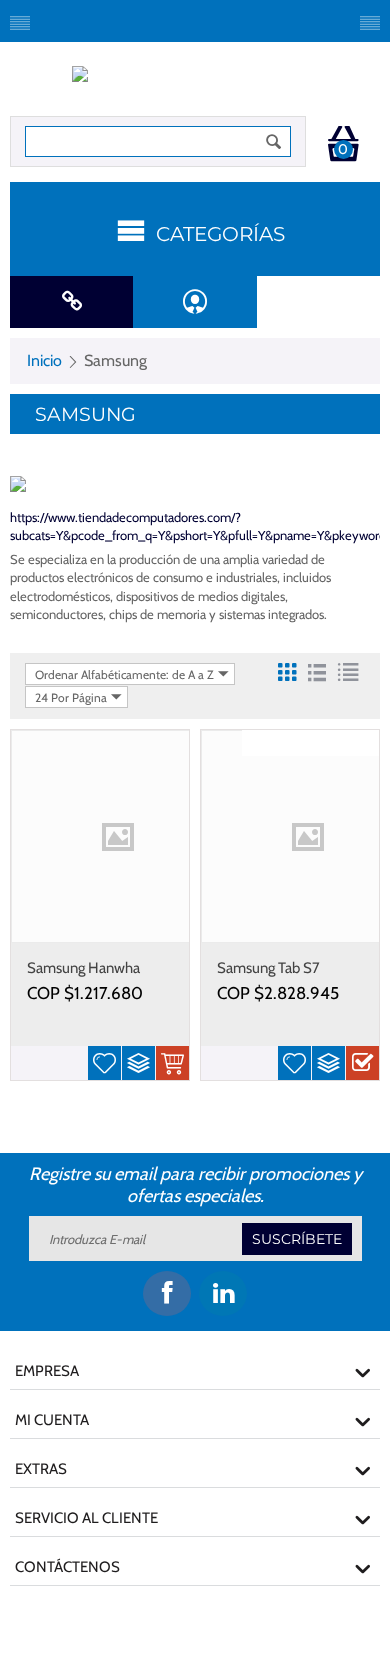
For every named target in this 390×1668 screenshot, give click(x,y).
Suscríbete (297, 1239)
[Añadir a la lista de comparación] (138, 1063)
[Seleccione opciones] (362, 1063)
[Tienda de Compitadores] (195, 84)
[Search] (274, 141)
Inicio (44, 360)
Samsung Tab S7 (268, 968)
